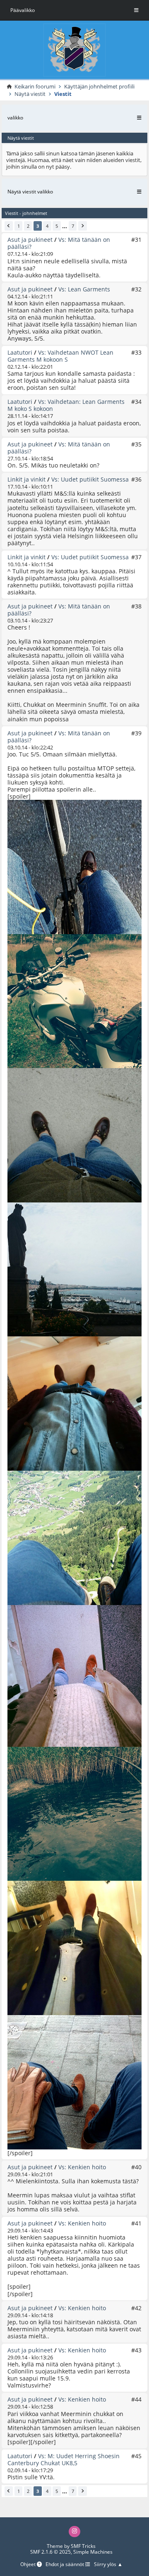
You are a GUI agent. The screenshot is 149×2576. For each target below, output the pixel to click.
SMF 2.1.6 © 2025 (50, 2552)
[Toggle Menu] (136, 10)
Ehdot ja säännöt (65, 2564)
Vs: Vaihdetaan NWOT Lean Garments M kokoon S (60, 356)
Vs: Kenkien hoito (82, 2167)
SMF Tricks (83, 2546)
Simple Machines (93, 2552)
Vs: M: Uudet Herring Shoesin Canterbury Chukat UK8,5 (64, 2459)
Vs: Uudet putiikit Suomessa (90, 479)
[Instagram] (74, 2532)
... (65, 226)
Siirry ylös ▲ (108, 2564)
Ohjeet (29, 2564)
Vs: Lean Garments (84, 289)
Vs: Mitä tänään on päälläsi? (59, 243)
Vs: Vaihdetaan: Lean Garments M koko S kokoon (66, 405)
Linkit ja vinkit (26, 479)
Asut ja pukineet (30, 240)
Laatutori (20, 352)
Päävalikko (23, 10)
